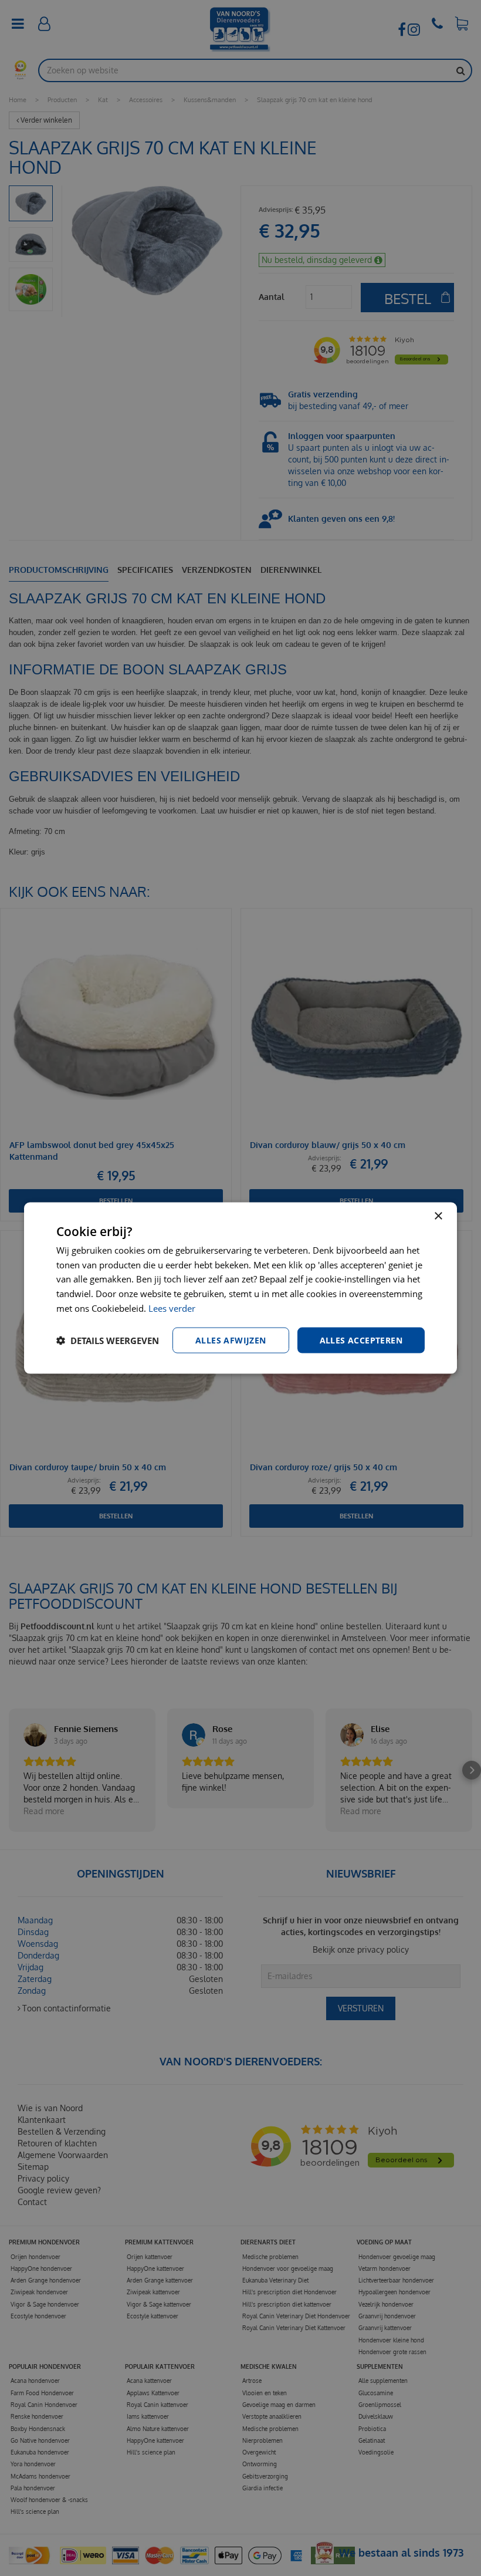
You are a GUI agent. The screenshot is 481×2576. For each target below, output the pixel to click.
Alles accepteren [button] (361, 1340)
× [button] (438, 1216)
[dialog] (240, 1288)
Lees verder (172, 1308)
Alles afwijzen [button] (231, 1340)
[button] (108, 1341)
